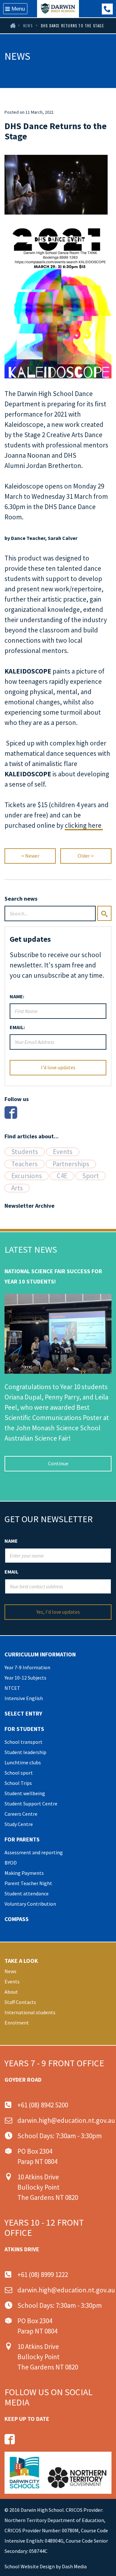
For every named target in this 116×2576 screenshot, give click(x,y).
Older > (86, 856)
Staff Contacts (20, 2002)
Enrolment (17, 2023)
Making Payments (24, 1873)
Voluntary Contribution (30, 1904)
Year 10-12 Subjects (25, 1678)
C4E (62, 1176)
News (28, 26)
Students (25, 1152)
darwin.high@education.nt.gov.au (66, 2120)
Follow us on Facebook (10, 2439)
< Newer (30, 856)
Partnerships (71, 1164)
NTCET (12, 1688)
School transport (24, 1742)
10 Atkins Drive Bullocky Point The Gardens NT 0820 (48, 2187)
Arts (17, 1188)
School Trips (18, 1783)
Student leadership (25, 1752)
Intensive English (24, 1698)
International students (30, 2012)
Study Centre (19, 1824)
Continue (58, 1463)
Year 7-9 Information (27, 1667)
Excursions (27, 1176)
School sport (19, 1773)
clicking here (84, 825)
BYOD (11, 1863)
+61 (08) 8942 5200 (43, 2105)
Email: (17, 1027)
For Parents (22, 1839)
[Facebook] (11, 1112)
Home (12, 26)
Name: (17, 996)
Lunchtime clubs (23, 1762)
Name (11, 1541)
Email (11, 1572)
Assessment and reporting (34, 1852)
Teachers (24, 1164)
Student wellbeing (25, 1793)
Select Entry (23, 1713)
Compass (17, 1919)
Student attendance (27, 1893)
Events (63, 1152)
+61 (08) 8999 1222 (107, 9)
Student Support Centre (31, 1804)
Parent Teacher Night (28, 1883)
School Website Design (30, 2566)
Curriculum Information (40, 1654)
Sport (91, 1176)
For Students (24, 1729)
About (11, 1992)
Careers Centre (21, 1814)
